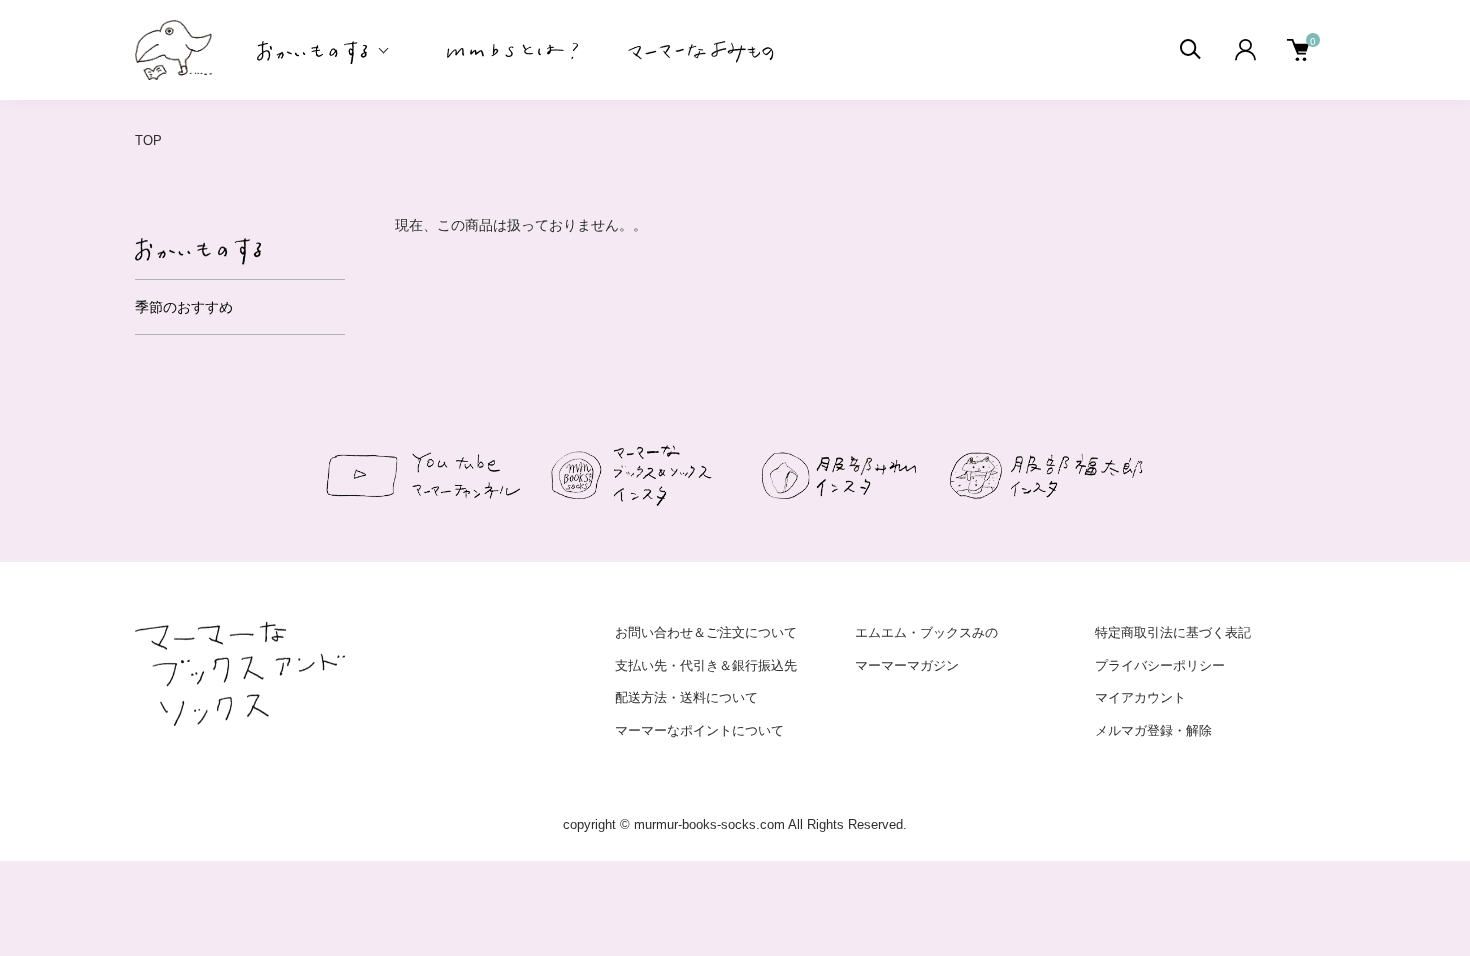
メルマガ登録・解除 (1153, 730)
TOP (148, 140)
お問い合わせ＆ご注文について (706, 632)
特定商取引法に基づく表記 (1173, 632)
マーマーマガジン (907, 665)
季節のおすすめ (184, 307)
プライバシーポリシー (1160, 665)
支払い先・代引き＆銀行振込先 (706, 665)
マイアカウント (1140, 697)
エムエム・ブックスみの (926, 632)
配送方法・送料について (686, 697)
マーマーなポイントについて (699, 730)
